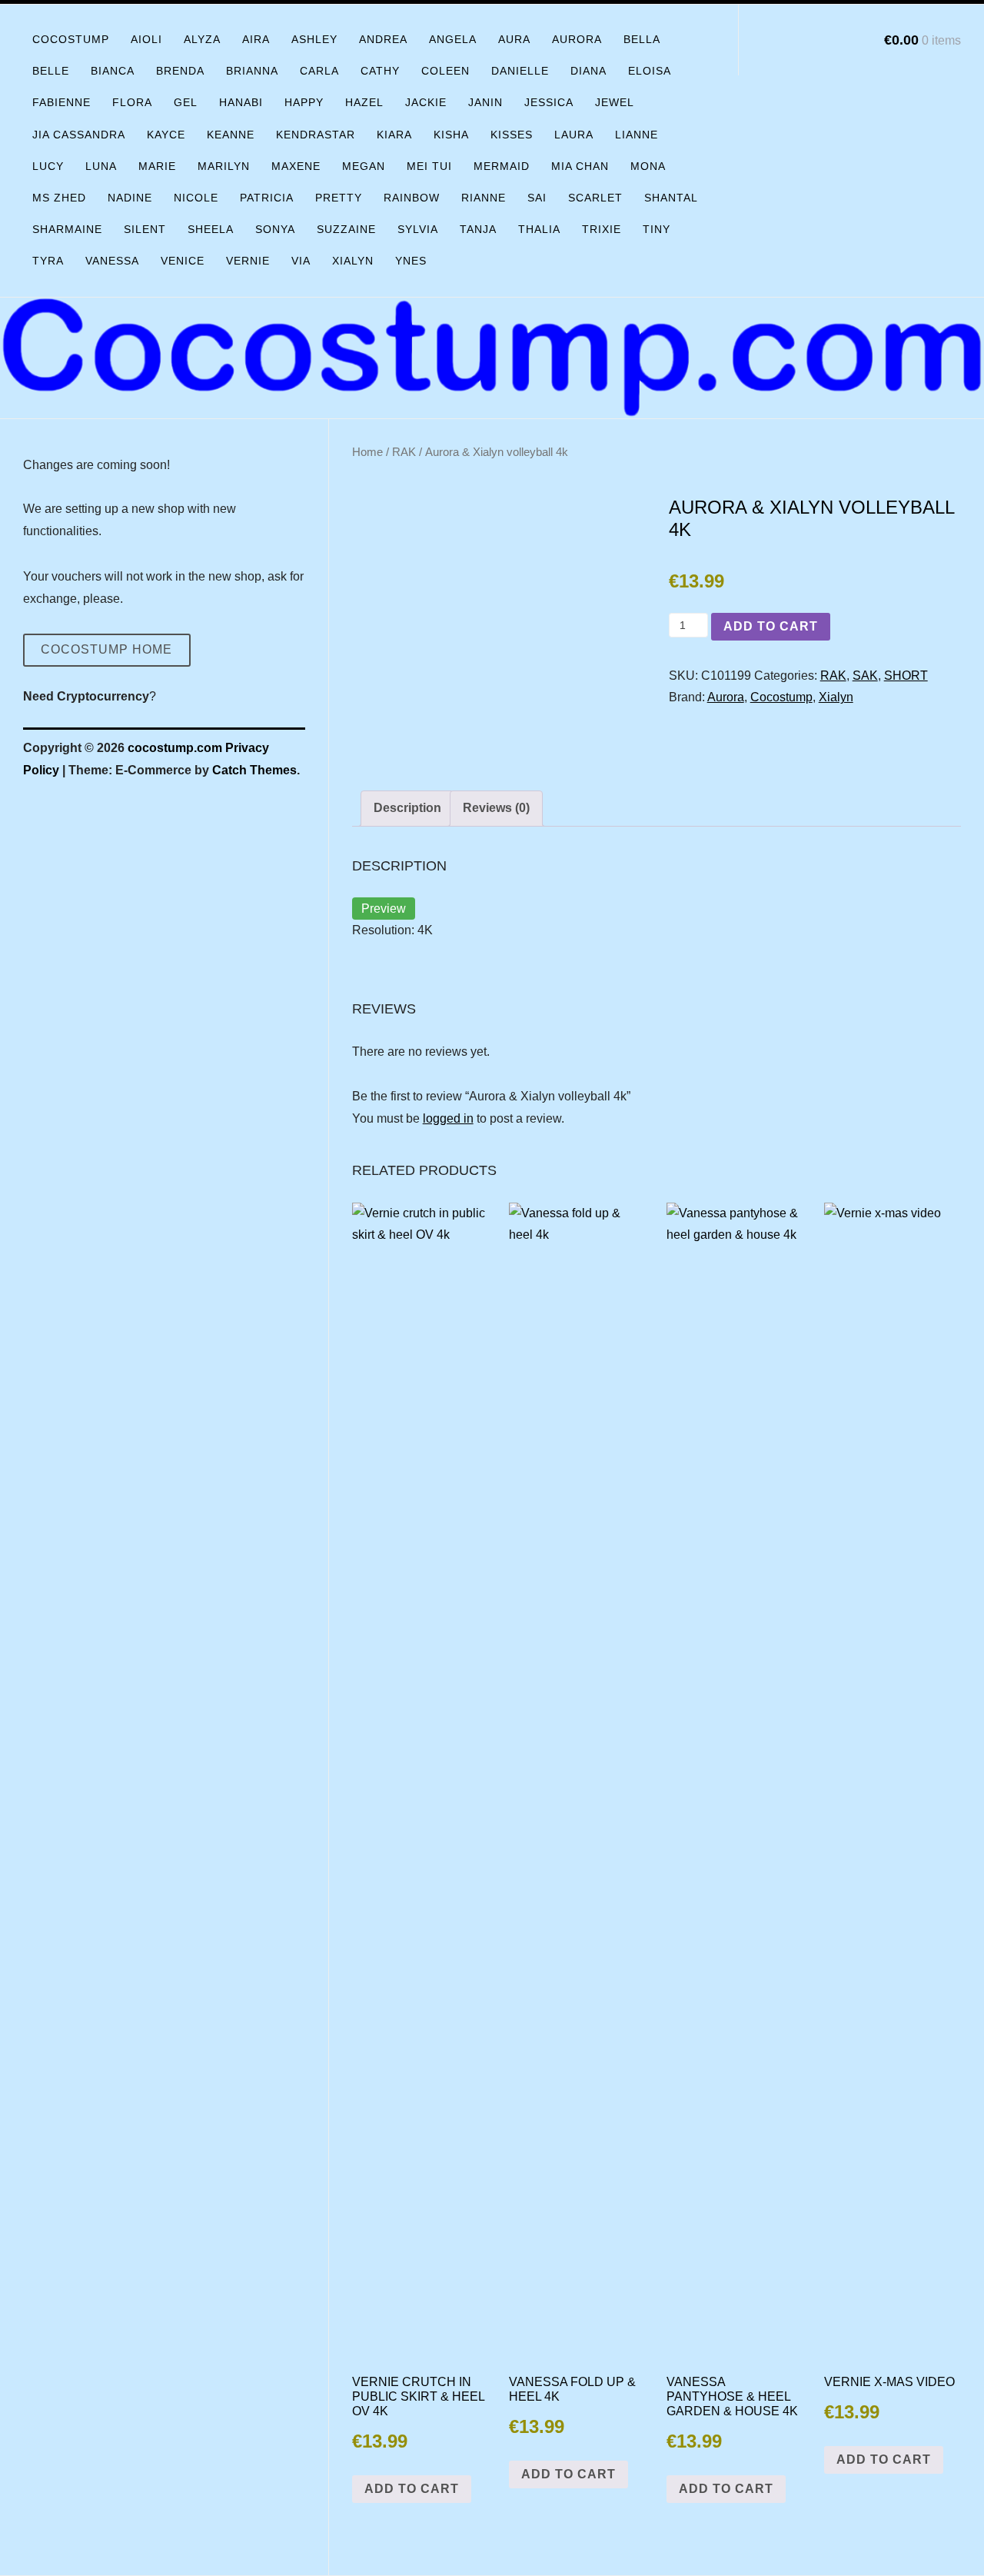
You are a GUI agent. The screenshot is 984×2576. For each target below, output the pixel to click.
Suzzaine (346, 229)
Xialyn (353, 261)
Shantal (671, 198)
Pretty (339, 198)
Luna (101, 166)
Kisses (512, 135)
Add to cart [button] (412, 2489)
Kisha (451, 135)
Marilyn (224, 166)
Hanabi (241, 102)
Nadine (130, 198)
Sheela (211, 229)
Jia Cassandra (79, 135)
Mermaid (502, 166)
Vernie (248, 261)
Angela (453, 39)
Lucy (48, 166)
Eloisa (650, 71)
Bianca (113, 71)
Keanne (231, 135)
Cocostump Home (106, 649)
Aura (514, 39)
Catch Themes (254, 770)
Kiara (394, 135)
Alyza (202, 39)
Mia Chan (580, 166)
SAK (865, 676)
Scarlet (595, 198)
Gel (186, 102)
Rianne (484, 198)
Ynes (411, 261)
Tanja (478, 229)
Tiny (657, 229)
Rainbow (412, 198)
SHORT (906, 676)
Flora (132, 102)
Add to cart (771, 626)
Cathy (380, 71)
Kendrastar (316, 135)
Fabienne (61, 102)
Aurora (577, 39)
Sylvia (418, 229)
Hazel (364, 102)
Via (301, 261)
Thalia (539, 229)
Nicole (196, 198)
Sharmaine (67, 229)
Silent (145, 229)
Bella (642, 39)
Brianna (252, 71)
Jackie (426, 102)
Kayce (166, 135)
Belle (51, 71)
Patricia (267, 198)
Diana (588, 71)
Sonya (275, 229)
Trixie (602, 229)
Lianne (637, 135)
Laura (574, 135)
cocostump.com (175, 748)
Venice (183, 261)
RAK (404, 452)
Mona (648, 166)
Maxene (296, 166)
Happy (304, 102)
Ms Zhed (59, 198)
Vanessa (112, 261)
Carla (319, 71)
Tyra (48, 261)
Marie (157, 166)
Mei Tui (429, 166)
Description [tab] (407, 808)
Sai (537, 198)
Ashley (314, 39)
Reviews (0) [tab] (496, 808)
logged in (448, 1118)
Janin (485, 102)
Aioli (146, 39)
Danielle (520, 71)
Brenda (180, 71)
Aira (256, 39)
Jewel (615, 102)
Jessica (549, 102)
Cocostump (71, 39)
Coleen (445, 71)
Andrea (383, 39)
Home (367, 452)
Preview (384, 909)
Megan (364, 166)
